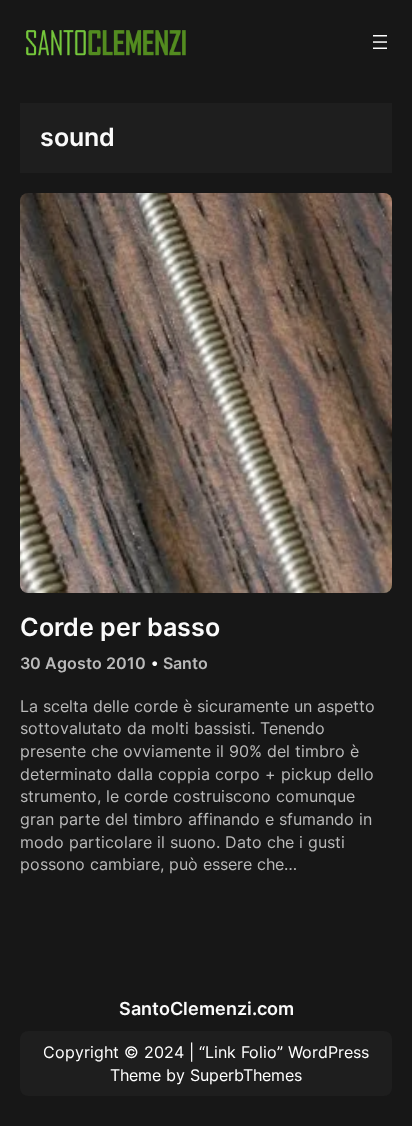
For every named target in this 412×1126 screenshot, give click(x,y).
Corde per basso (120, 627)
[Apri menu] (380, 42)
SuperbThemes (246, 1075)
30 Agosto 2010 (83, 663)
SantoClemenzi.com (206, 1008)
